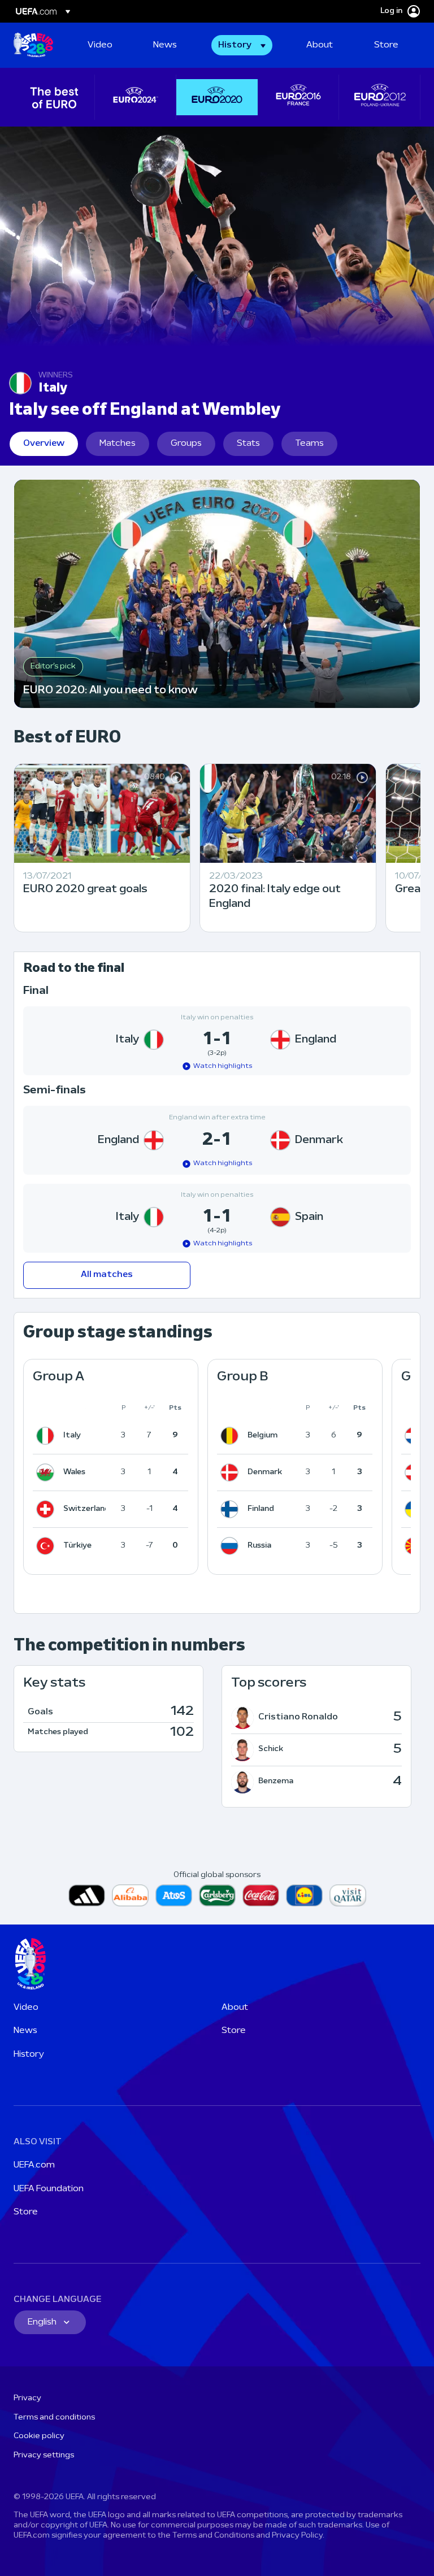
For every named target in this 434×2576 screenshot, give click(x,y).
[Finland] (232, 1509)
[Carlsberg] (217, 1895)
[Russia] (232, 1546)
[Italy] (47, 1436)
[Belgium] (232, 1436)
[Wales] (47, 1472)
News (25, 2031)
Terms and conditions (54, 2418)
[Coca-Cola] (261, 1895)
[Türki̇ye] (47, 1546)
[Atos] (174, 1895)
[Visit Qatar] (348, 1895)
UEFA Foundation (49, 2189)
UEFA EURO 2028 (33, 45)
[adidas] (87, 1895)
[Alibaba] (130, 1895)
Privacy (27, 2398)
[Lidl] (304, 1895)
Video (26, 2008)
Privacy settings (44, 2455)
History (29, 2054)
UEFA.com (34, 2165)
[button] (242, 45)
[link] (100, 45)
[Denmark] (232, 1472)
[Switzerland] (47, 1509)
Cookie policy (39, 2436)
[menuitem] (106, 45)
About (235, 2008)
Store (234, 2031)
